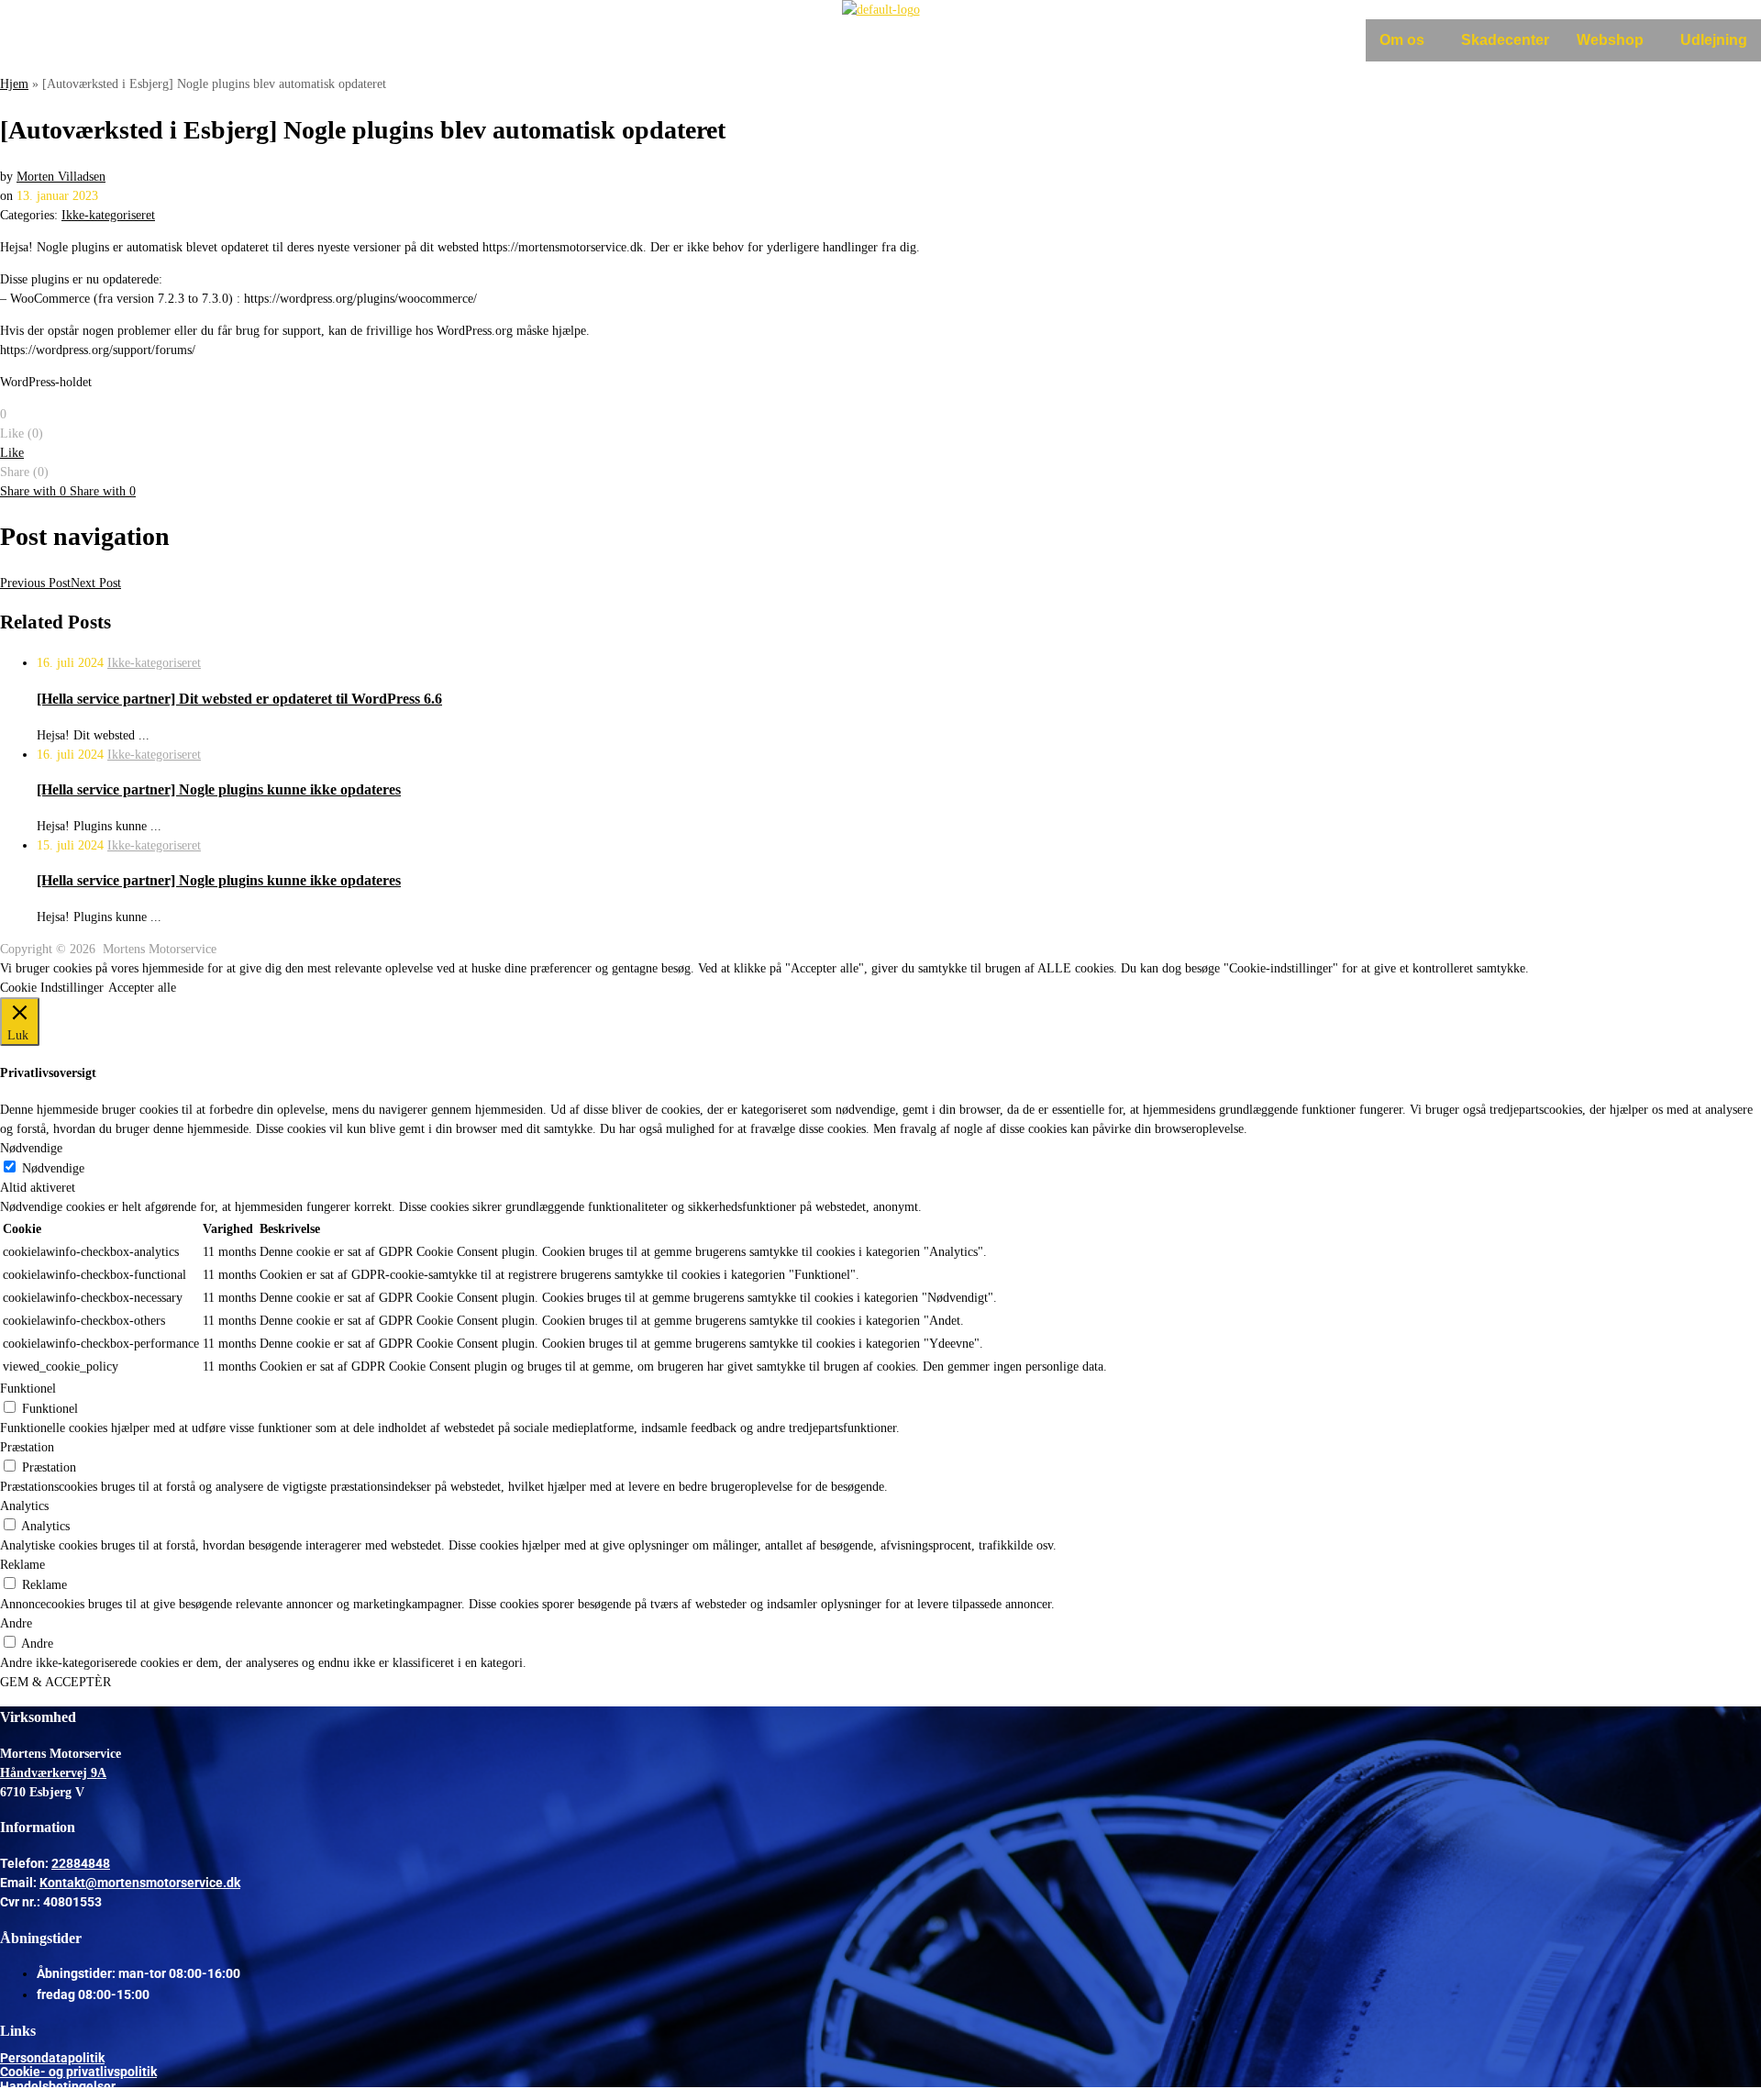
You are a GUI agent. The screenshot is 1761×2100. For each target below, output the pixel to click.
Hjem (14, 84)
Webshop (1610, 40)
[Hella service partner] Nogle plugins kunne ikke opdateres (219, 789)
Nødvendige (53, 1168)
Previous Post (35, 583)
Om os (1402, 40)
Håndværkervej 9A (53, 1773)
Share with (33, 491)
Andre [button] (16, 1623)
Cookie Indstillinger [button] (52, 988)
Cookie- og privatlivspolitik (78, 2072)
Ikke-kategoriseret (108, 215)
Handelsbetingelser (58, 2086)
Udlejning (1714, 40)
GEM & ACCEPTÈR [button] (55, 1682)
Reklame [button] (22, 1565)
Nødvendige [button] (31, 1148)
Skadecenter (1505, 40)
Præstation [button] (27, 1447)
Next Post (96, 583)
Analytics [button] (24, 1506)
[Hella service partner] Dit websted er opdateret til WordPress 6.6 (239, 699)
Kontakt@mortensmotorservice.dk (140, 1883)
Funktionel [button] (28, 1389)
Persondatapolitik (52, 2058)
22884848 (81, 1863)
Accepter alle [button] (142, 988)
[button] (1407, 40)
